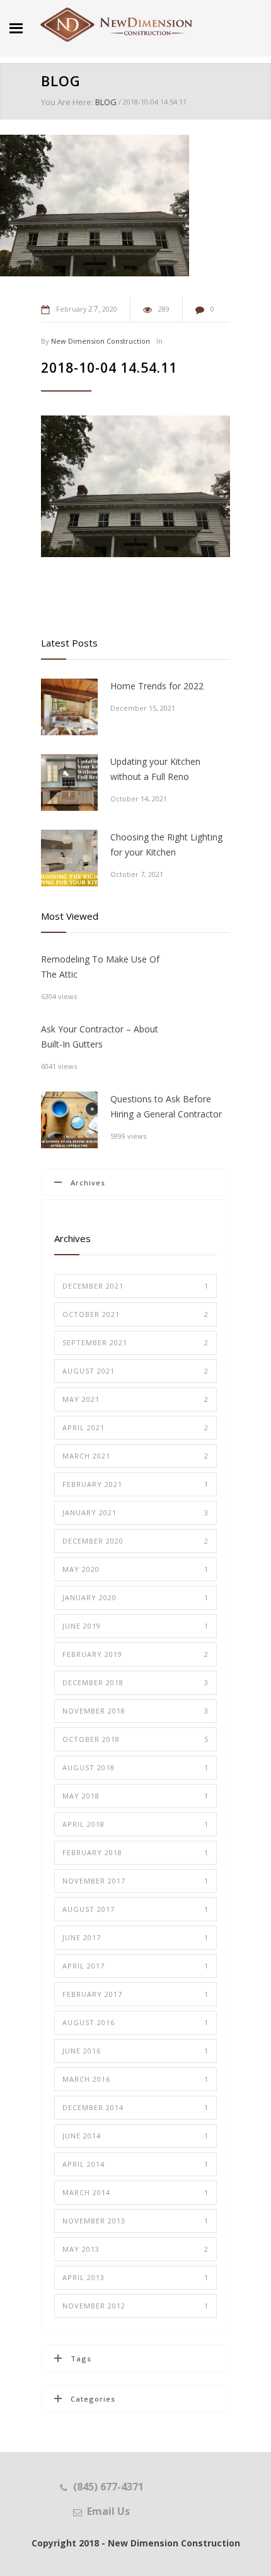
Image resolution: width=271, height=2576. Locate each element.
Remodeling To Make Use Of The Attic (100, 967)
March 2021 (135, 1456)
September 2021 (135, 1342)
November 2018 (135, 1711)
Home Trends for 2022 (157, 686)
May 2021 (135, 1399)
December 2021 (135, 1286)
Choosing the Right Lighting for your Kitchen (166, 845)
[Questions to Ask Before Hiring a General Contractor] (69, 1120)
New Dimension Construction (101, 341)
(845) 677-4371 (108, 2487)
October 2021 (135, 1314)
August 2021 (135, 1371)
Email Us (108, 2511)
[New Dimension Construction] (117, 25)
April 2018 (135, 1824)
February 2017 (135, 1994)
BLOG (61, 81)
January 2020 (135, 1597)
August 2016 (135, 2022)
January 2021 (135, 1512)
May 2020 (135, 1569)
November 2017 (135, 1881)
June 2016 (135, 2051)
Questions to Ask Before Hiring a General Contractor (166, 1106)
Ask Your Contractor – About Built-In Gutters (100, 1037)
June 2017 (135, 1937)
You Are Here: (67, 102)
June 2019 (135, 1626)
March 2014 (135, 2192)
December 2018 (135, 1682)
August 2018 (135, 1767)
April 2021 (135, 1427)
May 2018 (135, 1796)
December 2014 (135, 2107)
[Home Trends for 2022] (69, 707)
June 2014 (135, 2136)
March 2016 (135, 2079)
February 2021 (135, 1484)
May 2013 (135, 2249)
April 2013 (135, 2277)
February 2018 (135, 1852)
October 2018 (135, 1739)
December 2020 (135, 1541)
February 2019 (135, 1654)
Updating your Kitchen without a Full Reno (155, 769)
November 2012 (135, 2306)
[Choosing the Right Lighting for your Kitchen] (69, 858)
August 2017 (135, 1909)
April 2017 (135, 1966)
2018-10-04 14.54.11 (109, 368)
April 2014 (135, 2164)
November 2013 (135, 2221)
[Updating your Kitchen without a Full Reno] (69, 782)
